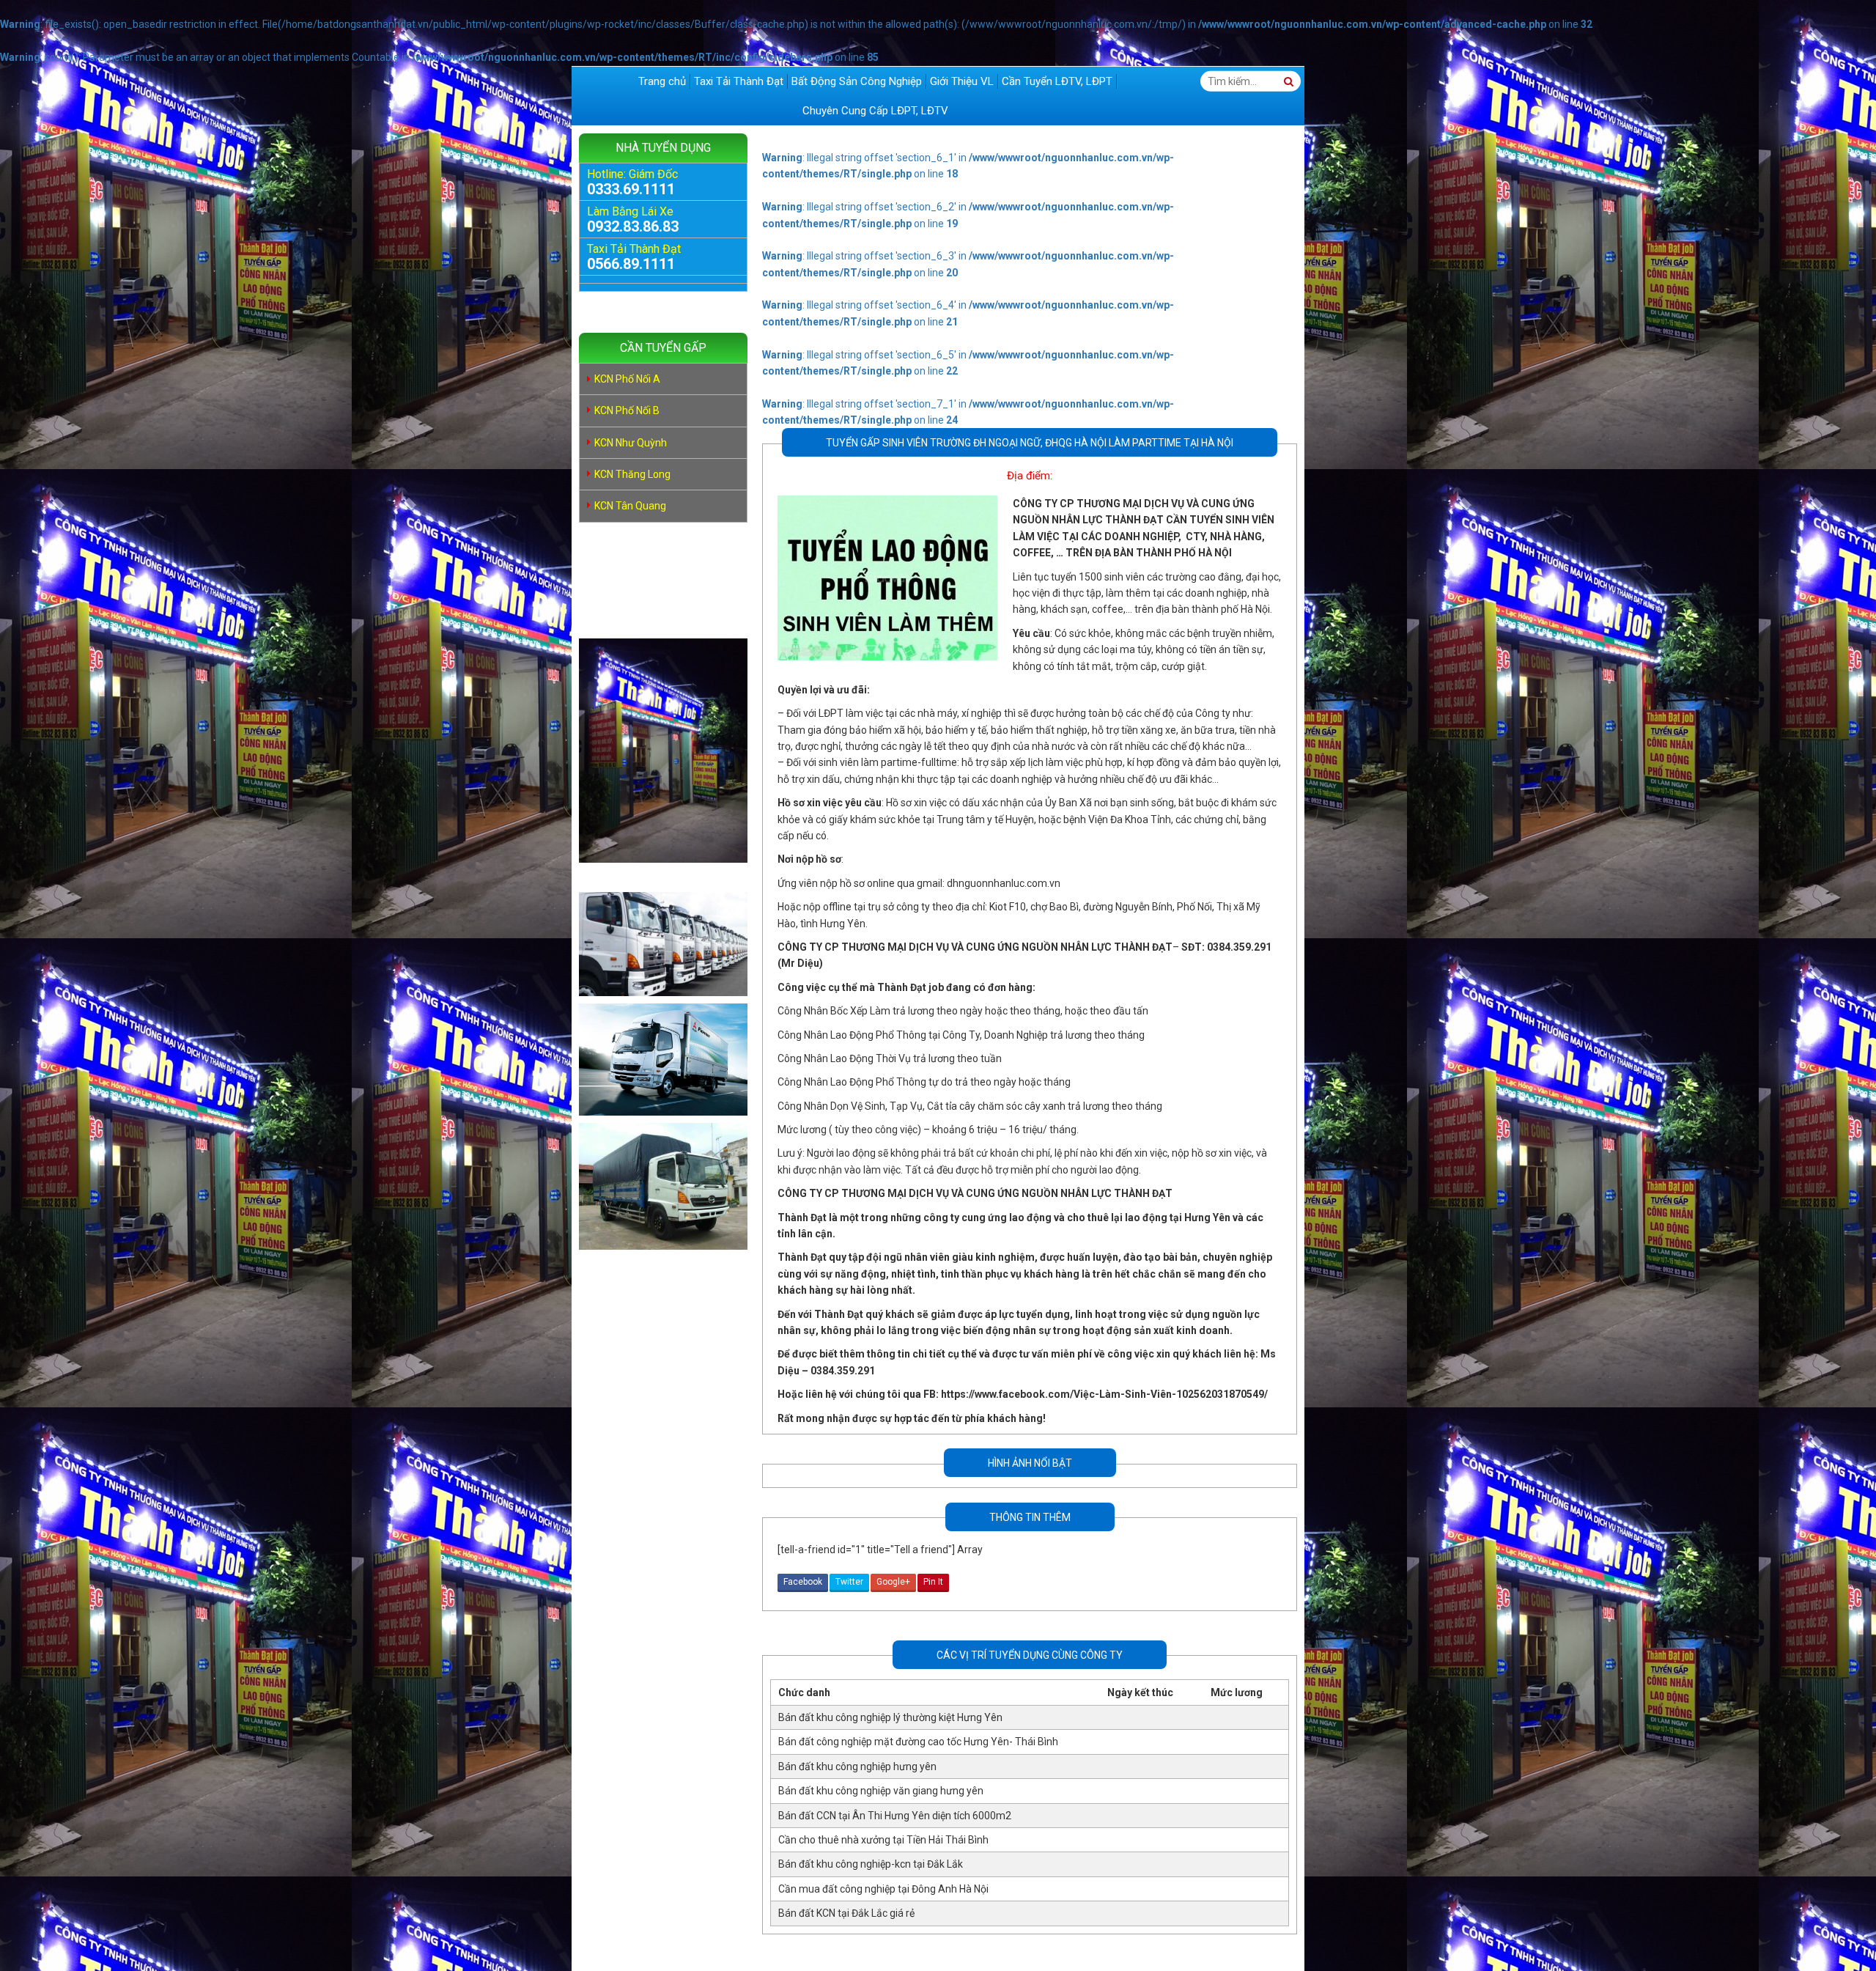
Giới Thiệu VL (962, 81)
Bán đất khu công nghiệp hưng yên (857, 1766)
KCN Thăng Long (632, 474)
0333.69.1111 (631, 189)
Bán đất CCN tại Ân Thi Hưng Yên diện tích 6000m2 (895, 1816)
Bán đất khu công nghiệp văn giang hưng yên (881, 1791)
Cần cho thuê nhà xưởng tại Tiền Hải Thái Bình (883, 1840)
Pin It (933, 1582)
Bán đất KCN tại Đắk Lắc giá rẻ (846, 1913)
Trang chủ (662, 81)
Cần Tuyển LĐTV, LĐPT (1057, 81)
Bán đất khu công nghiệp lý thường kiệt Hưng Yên (890, 1717)
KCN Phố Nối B (627, 410)
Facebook (803, 1582)
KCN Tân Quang (630, 506)
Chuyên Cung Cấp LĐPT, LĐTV (875, 111)
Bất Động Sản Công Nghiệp (857, 81)
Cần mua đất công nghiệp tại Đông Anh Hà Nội (883, 1889)
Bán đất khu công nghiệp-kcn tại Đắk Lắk (871, 1864)
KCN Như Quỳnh (631, 443)
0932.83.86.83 (633, 226)
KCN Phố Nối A (627, 379)
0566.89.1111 (631, 264)
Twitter (849, 1582)
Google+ (893, 1582)
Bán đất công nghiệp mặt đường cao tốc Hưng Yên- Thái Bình (918, 1742)
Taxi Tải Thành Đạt (739, 81)
